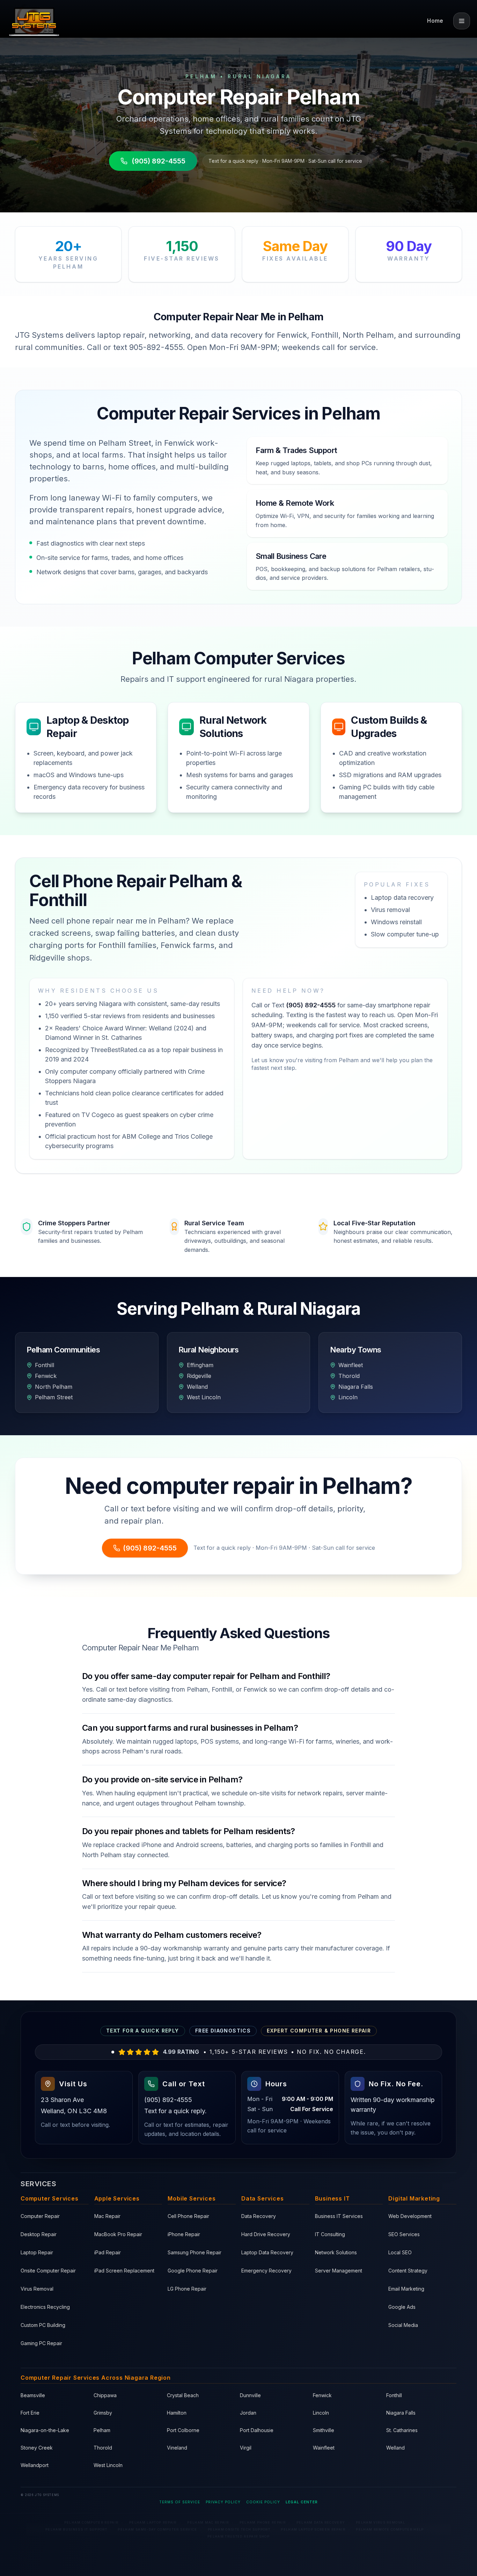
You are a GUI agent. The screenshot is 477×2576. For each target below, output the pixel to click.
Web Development (410, 2216)
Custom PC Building (43, 2325)
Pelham (102, 2430)
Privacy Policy (223, 2502)
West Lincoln (108, 2465)
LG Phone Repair (187, 2289)
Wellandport (35, 2465)
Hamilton (177, 2413)
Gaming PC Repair (41, 2343)
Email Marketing (406, 2289)
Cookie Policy (263, 2502)
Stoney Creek (37, 2448)
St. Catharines (402, 2430)
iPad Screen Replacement (124, 2271)
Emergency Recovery (266, 2271)
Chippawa (105, 2395)
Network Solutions (336, 2252)
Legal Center (302, 2502)
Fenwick (322, 2395)
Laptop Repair (37, 2252)
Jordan (248, 2413)
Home (435, 21)
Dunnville (250, 2395)
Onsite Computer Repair (48, 2271)
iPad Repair (108, 2252)
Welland (395, 2448)
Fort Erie (30, 2413)
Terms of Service (180, 2502)
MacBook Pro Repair (118, 2234)
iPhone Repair (184, 2234)
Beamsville (33, 2395)
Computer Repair (40, 2216)
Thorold (103, 2448)
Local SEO (400, 2252)
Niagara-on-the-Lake (45, 2430)
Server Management (339, 2271)
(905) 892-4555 (159, 161)
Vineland (177, 2448)
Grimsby (103, 2413)
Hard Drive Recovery (266, 2234)
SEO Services (404, 2234)
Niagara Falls (401, 2413)
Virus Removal (37, 2289)
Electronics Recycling (45, 2307)
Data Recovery (259, 2216)
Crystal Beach (183, 2395)
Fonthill (394, 2395)
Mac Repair (107, 2216)
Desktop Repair (39, 2234)
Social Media (403, 2325)
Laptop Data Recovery (267, 2252)
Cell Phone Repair (188, 2216)
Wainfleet (324, 2448)
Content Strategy (408, 2271)
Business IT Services (339, 2216)
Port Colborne (183, 2430)
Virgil (246, 2448)
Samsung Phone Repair (195, 2252)
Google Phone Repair (193, 2271)
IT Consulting (330, 2234)
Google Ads (402, 2307)
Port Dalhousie (257, 2430)
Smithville (324, 2430)
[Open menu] (462, 21)
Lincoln (321, 2413)
